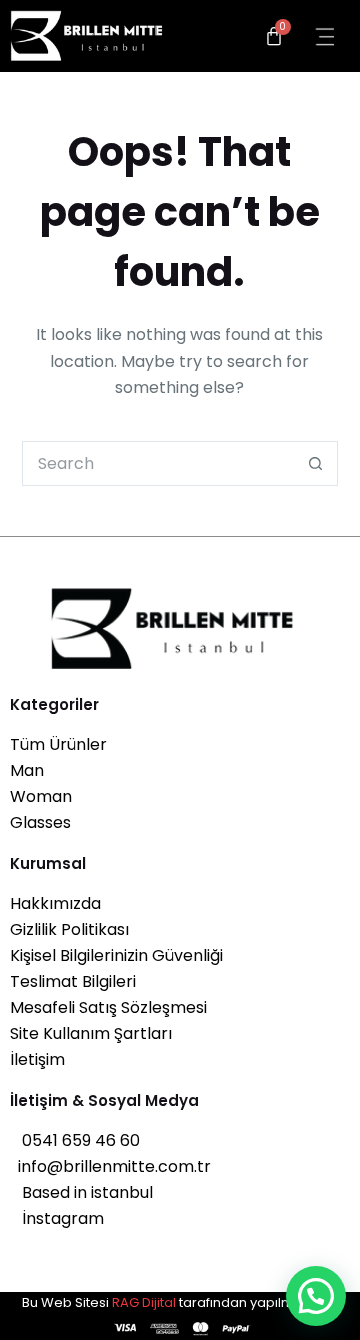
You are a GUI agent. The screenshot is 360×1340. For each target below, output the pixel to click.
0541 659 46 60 (75, 1140)
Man (27, 770)
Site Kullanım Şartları (91, 1033)
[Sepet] (274, 36)
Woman (41, 796)
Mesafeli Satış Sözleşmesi (108, 1007)
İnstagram (57, 1218)
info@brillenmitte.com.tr (110, 1166)
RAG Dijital (144, 1302)
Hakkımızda (55, 903)
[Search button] (315, 463)
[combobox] (159, 463)
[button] (316, 1296)
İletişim (37, 1059)
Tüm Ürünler (58, 744)
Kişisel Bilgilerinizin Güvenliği (116, 955)
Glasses (40, 822)
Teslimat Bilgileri (73, 981)
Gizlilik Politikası (69, 929)
